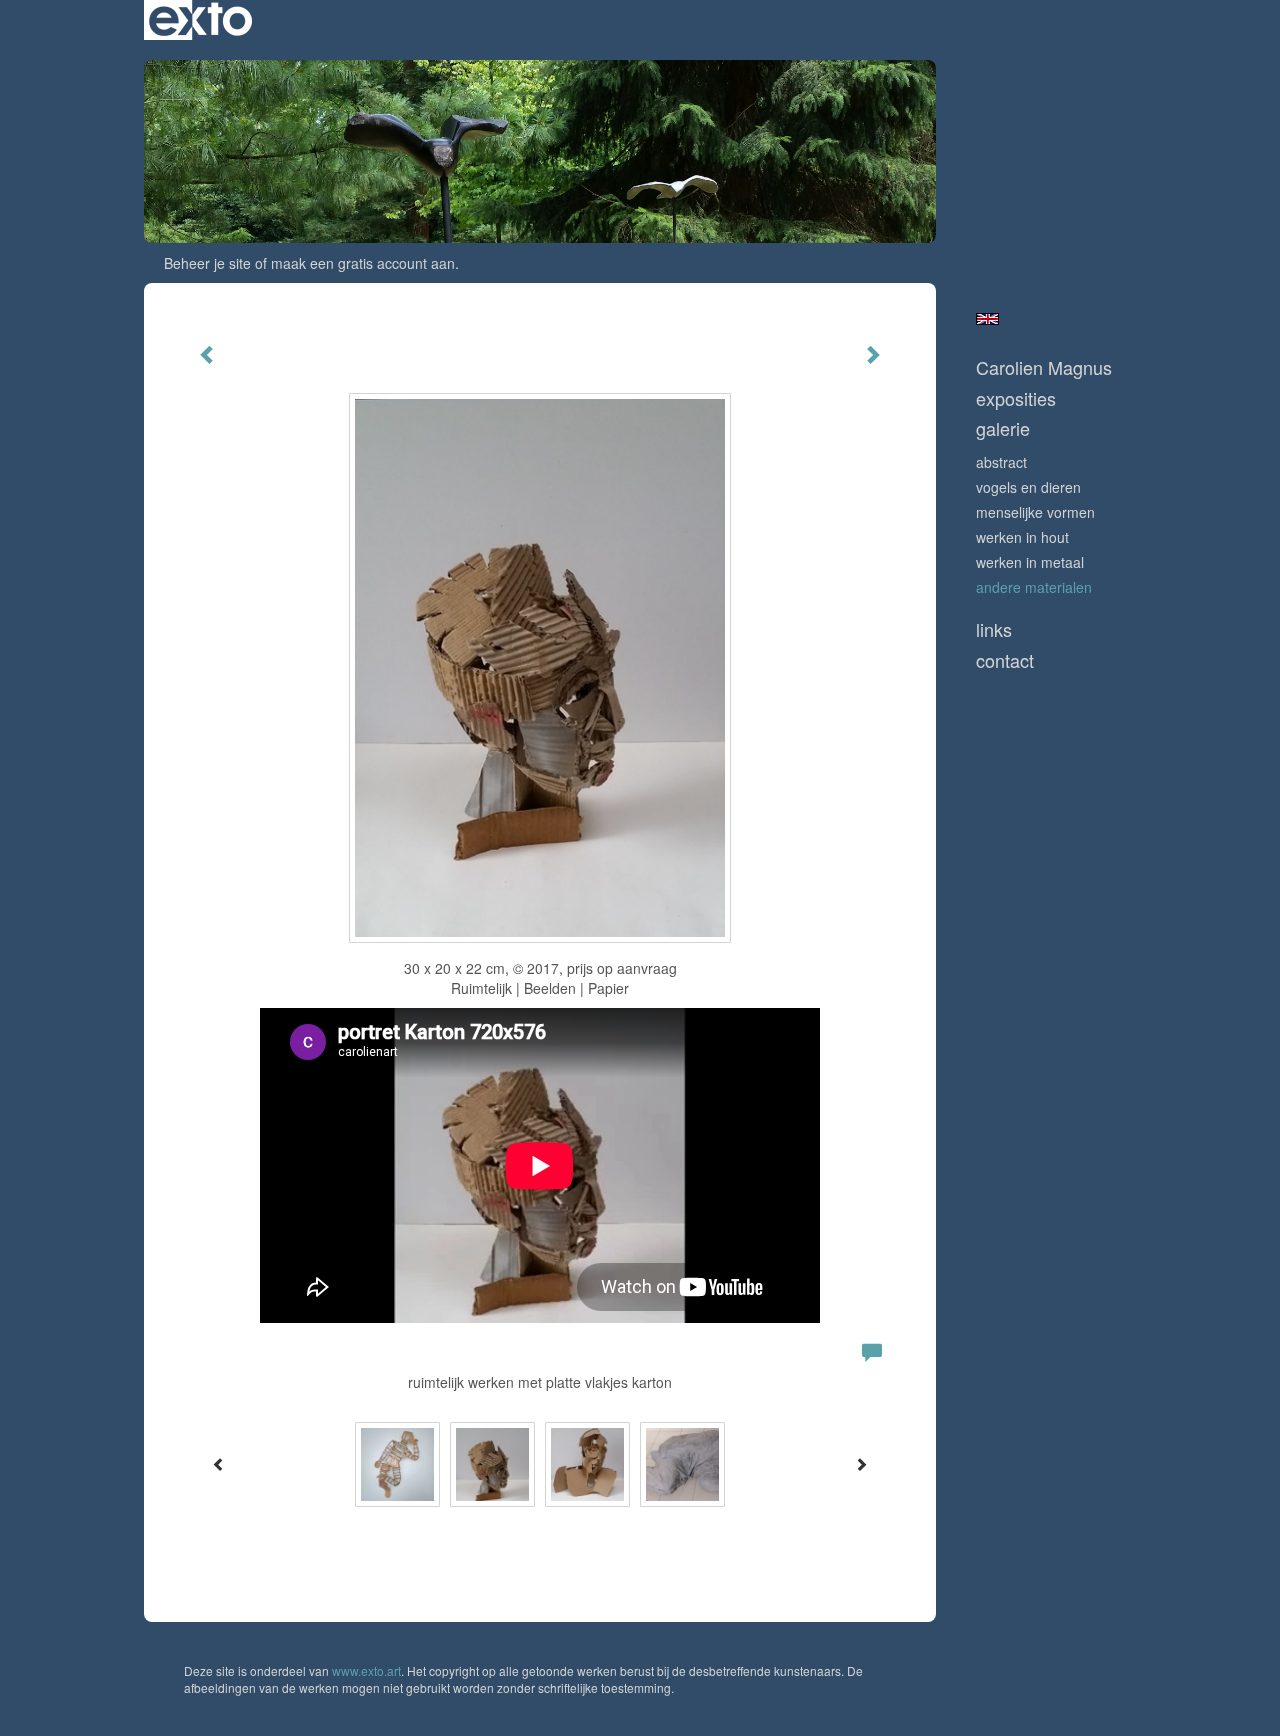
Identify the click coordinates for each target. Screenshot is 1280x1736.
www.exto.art (366, 1670)
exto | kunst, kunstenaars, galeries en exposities (200, 20)
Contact (1005, 660)
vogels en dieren (1028, 487)
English (987, 319)
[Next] (861, 1464)
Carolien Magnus (1044, 367)
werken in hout (1022, 537)
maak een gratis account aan (363, 263)
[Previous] (219, 1464)
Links (994, 629)
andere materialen (1034, 587)
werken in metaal (1030, 562)
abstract (1001, 462)
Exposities (1016, 398)
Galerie (1003, 428)
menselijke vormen (1035, 512)
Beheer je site (207, 263)
